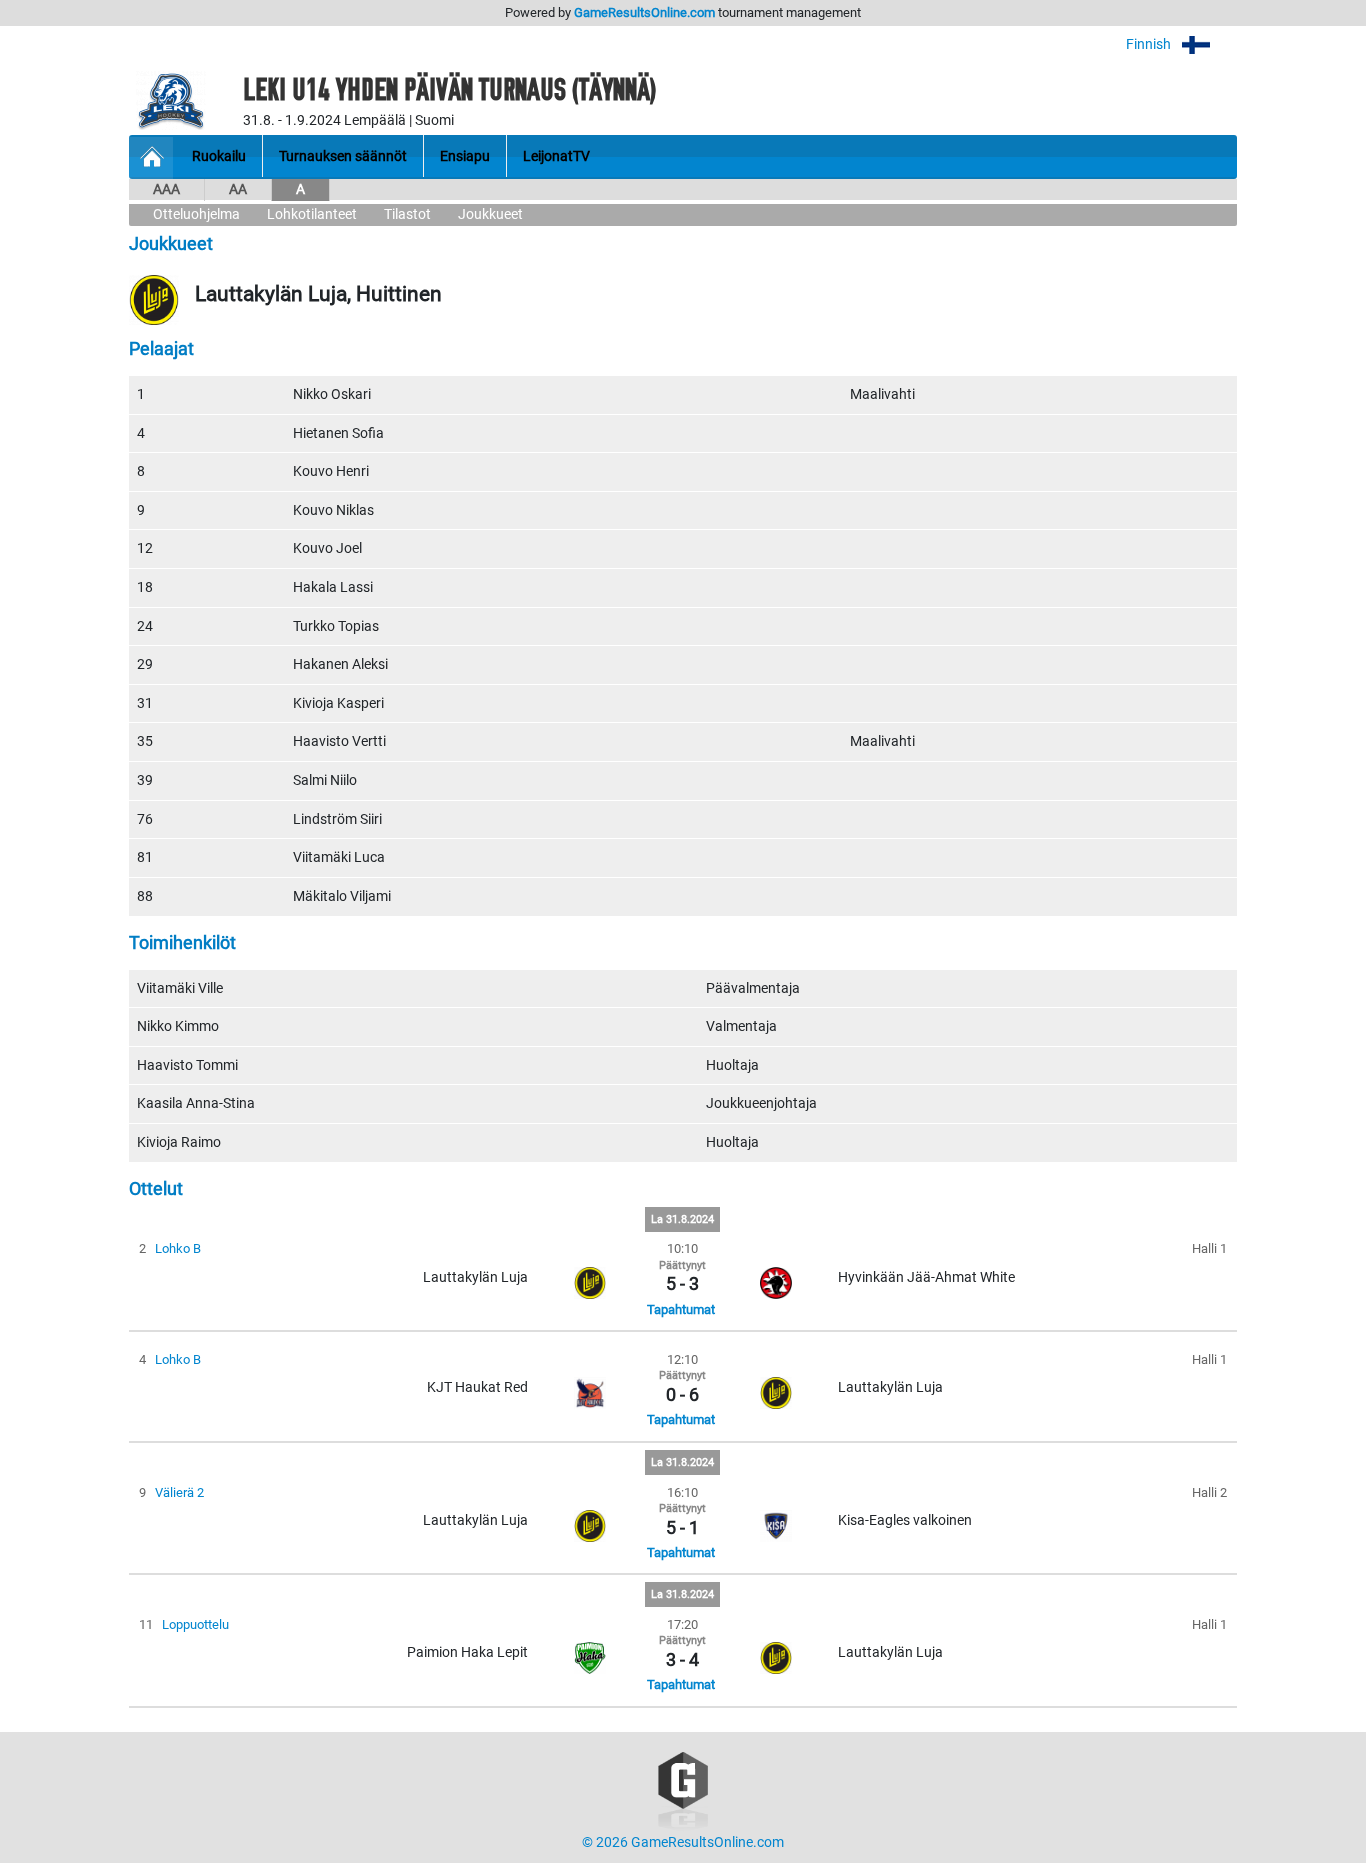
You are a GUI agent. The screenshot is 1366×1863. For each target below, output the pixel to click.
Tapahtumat (681, 1309)
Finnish (1150, 44)
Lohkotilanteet (312, 214)
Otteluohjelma (196, 214)
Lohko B (178, 1248)
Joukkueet (490, 214)
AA (238, 189)
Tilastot (407, 214)
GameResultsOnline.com (644, 12)
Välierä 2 (179, 1492)
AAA (166, 189)
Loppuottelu (195, 1624)
